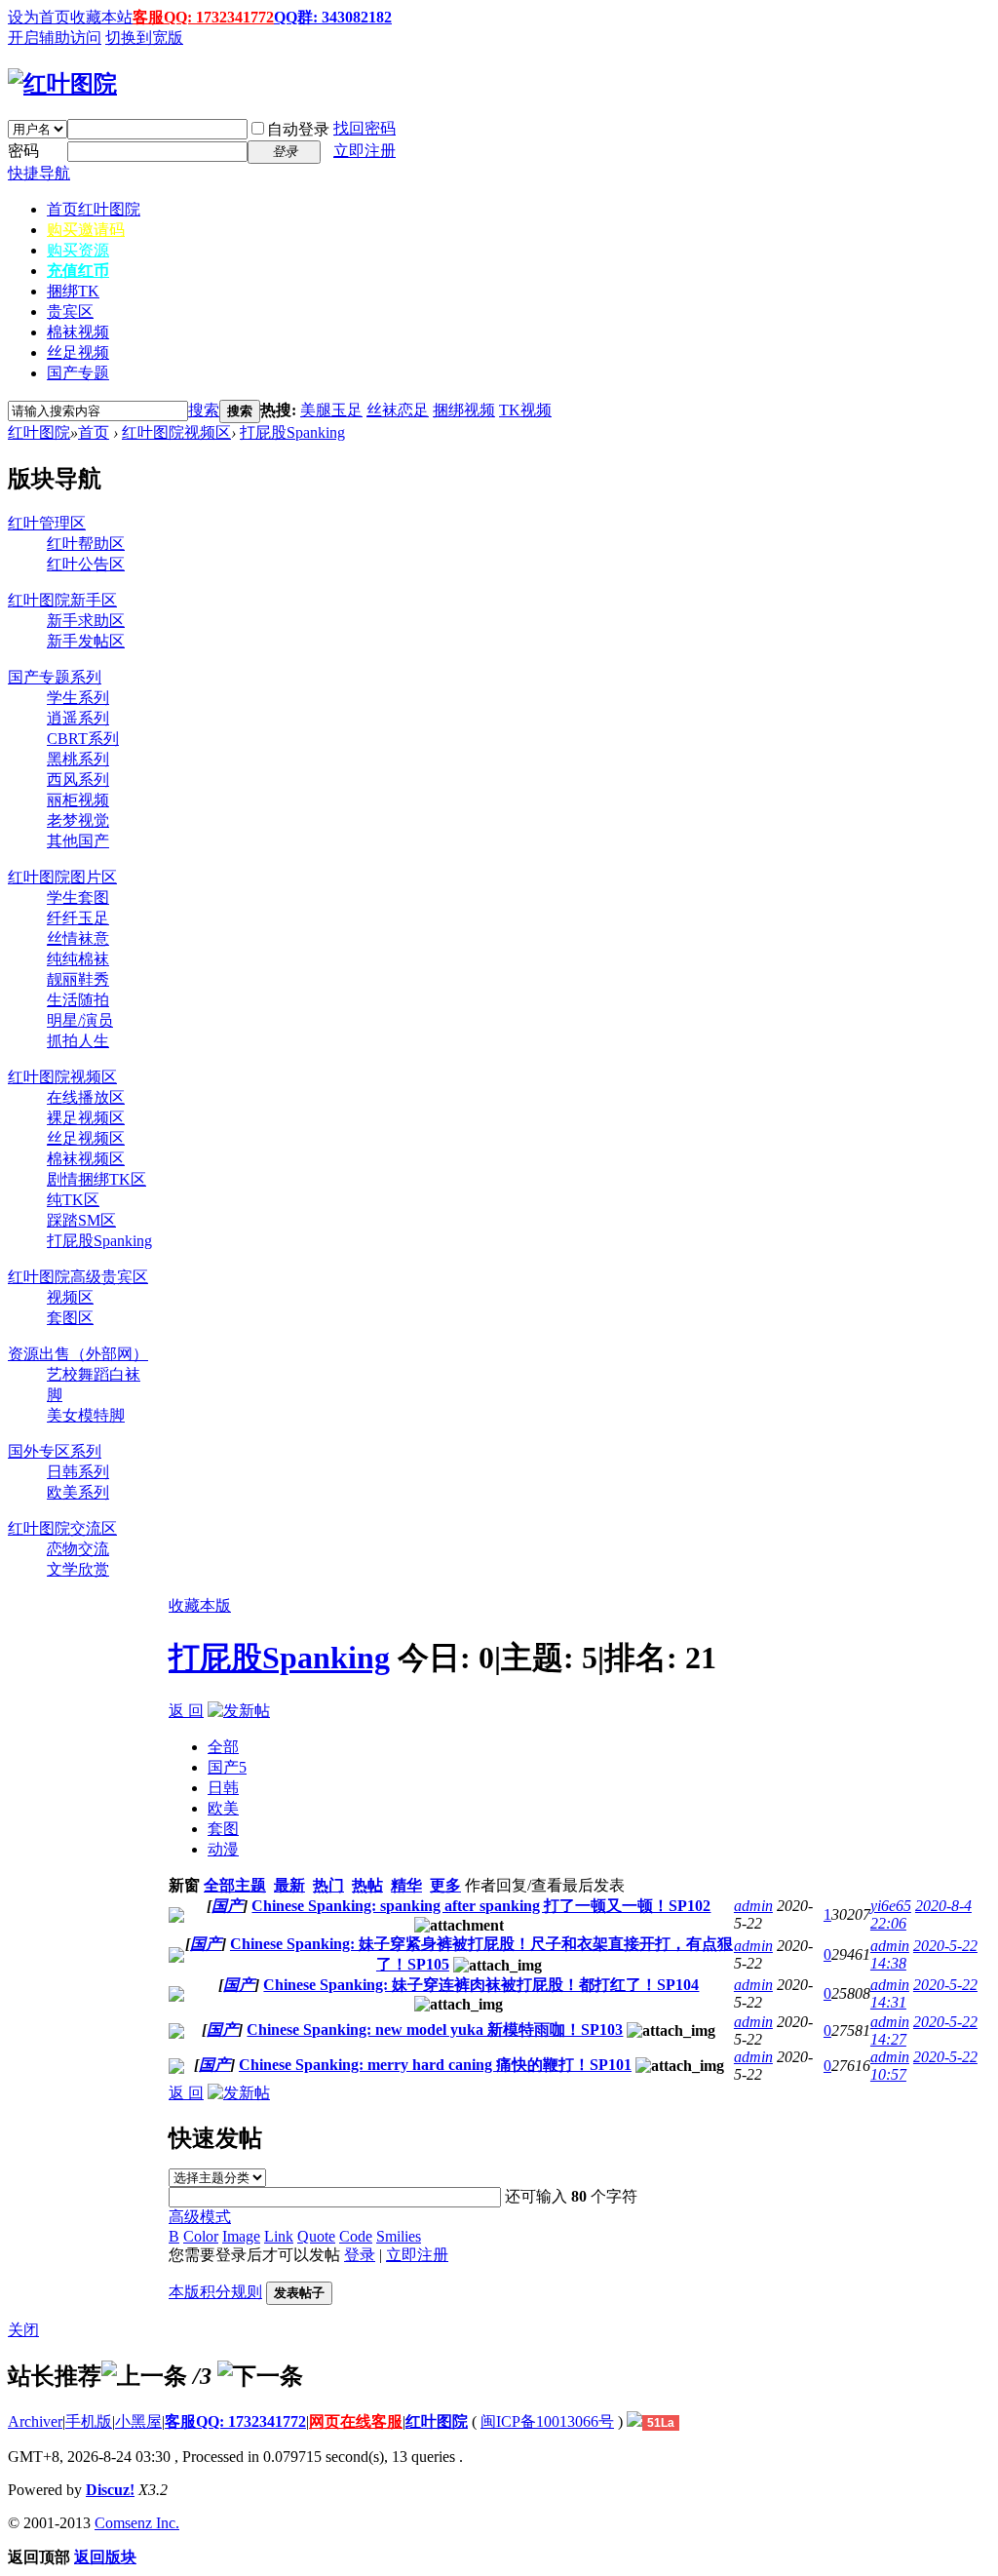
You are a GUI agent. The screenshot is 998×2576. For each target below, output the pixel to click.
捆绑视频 (464, 410)
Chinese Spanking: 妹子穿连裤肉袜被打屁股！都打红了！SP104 (481, 1985)
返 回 (186, 1711)
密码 (23, 151)
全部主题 (235, 1885)
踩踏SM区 (81, 1220)
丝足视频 (78, 352)
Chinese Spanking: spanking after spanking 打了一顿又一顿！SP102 (481, 1906)
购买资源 (78, 250)
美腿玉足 (331, 410)
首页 (94, 209)
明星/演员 (80, 1020)
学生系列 (78, 698)
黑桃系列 (78, 759)
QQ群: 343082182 (333, 17)
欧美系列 (78, 1492)
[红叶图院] (62, 84)
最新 (289, 1885)
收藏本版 (200, 1605)
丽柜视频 (78, 800)
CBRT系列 (83, 739)
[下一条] (260, 2376)
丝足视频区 (86, 1138)
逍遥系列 (78, 718)
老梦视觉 (78, 820)
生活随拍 (78, 1000)
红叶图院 (39, 432)
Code (356, 2236)
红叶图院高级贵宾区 (78, 1277)
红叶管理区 (47, 523)
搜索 (204, 410)
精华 (406, 1885)
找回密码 (365, 128)
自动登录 (298, 129)
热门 (328, 1885)
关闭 (23, 2330)
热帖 (367, 1885)
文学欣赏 (78, 1569)
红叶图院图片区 (62, 877)
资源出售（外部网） (78, 1354)
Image (241, 2236)
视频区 (70, 1297)
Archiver (35, 2421)
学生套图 (78, 898)
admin (753, 1906)
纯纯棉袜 (78, 959)
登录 (360, 2255)
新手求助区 (86, 621)
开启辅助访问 (55, 38)
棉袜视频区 (86, 1159)
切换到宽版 (144, 38)
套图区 (70, 1318)
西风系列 (78, 780)
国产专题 (78, 373)
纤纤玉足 (78, 918)
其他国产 (78, 841)
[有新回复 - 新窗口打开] (176, 1917)
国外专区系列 (55, 1451)
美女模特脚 (86, 1415)
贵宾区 (70, 312)
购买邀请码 (86, 230)
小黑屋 (138, 2421)
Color (201, 2236)
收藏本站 (101, 17)
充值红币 (78, 271)
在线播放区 (86, 1097)
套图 (223, 1829)
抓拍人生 (78, 1041)
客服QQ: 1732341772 (203, 17)
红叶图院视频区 (176, 432)
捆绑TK (73, 291)
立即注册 (365, 151)
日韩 (223, 1788)
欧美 (223, 1808)
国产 (227, 1767)
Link (279, 2236)
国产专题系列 (55, 677)
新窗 (184, 1885)
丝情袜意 (78, 938)
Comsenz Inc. (137, 2523)
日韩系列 (78, 1472)
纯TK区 (73, 1200)
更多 (445, 1885)
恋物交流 (78, 1549)
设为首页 (39, 17)
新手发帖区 (86, 641)
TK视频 (525, 410)
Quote (316, 2236)
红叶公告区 (86, 564)
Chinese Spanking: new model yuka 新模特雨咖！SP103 (435, 2030)
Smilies (399, 2236)
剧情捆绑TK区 (96, 1179)
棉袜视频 (78, 332)
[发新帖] (239, 1711)
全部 (223, 1747)
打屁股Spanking (292, 432)
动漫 (223, 1849)
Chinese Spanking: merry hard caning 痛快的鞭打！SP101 (435, 2065)
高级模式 (200, 2217)
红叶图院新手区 (62, 600)
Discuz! (110, 2490)
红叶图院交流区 (62, 1528)
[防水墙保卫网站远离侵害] (634, 2421)
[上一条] (144, 2376)
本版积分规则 (215, 2292)
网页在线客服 (356, 2421)
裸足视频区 (86, 1118)
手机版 (89, 2421)
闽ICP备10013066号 (547, 2421)
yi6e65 (891, 1906)
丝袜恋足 (398, 410)
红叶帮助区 (86, 544)
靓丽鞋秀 (78, 979)
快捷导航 (39, 173)
